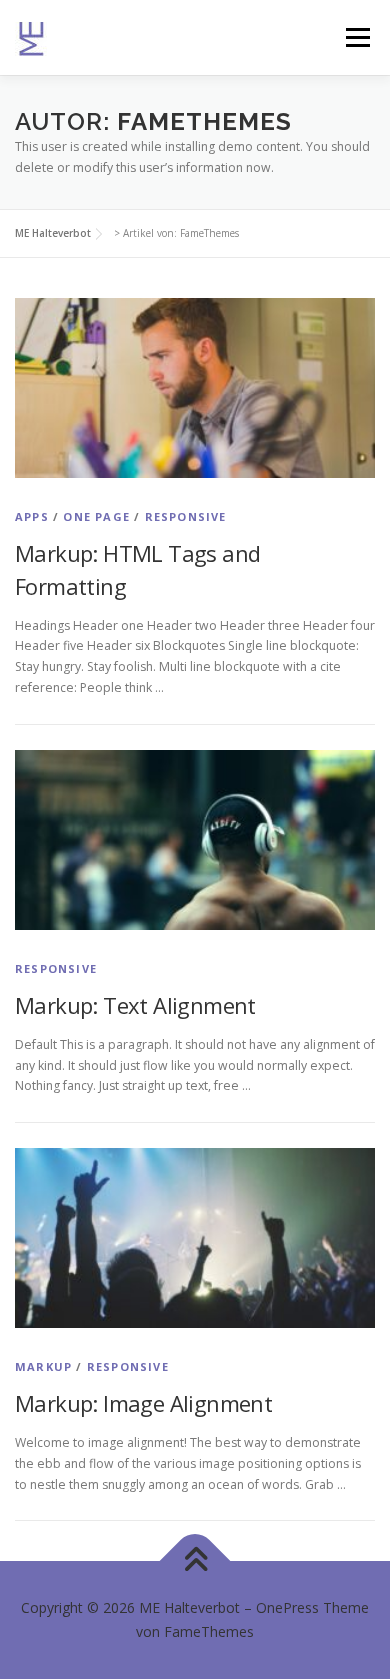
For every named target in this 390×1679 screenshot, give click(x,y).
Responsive (186, 516)
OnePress (287, 1607)
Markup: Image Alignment (143, 1403)
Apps (32, 516)
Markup (43, 1366)
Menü (356, 37)
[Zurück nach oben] (195, 1561)
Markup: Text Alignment (135, 1005)
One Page (96, 516)
